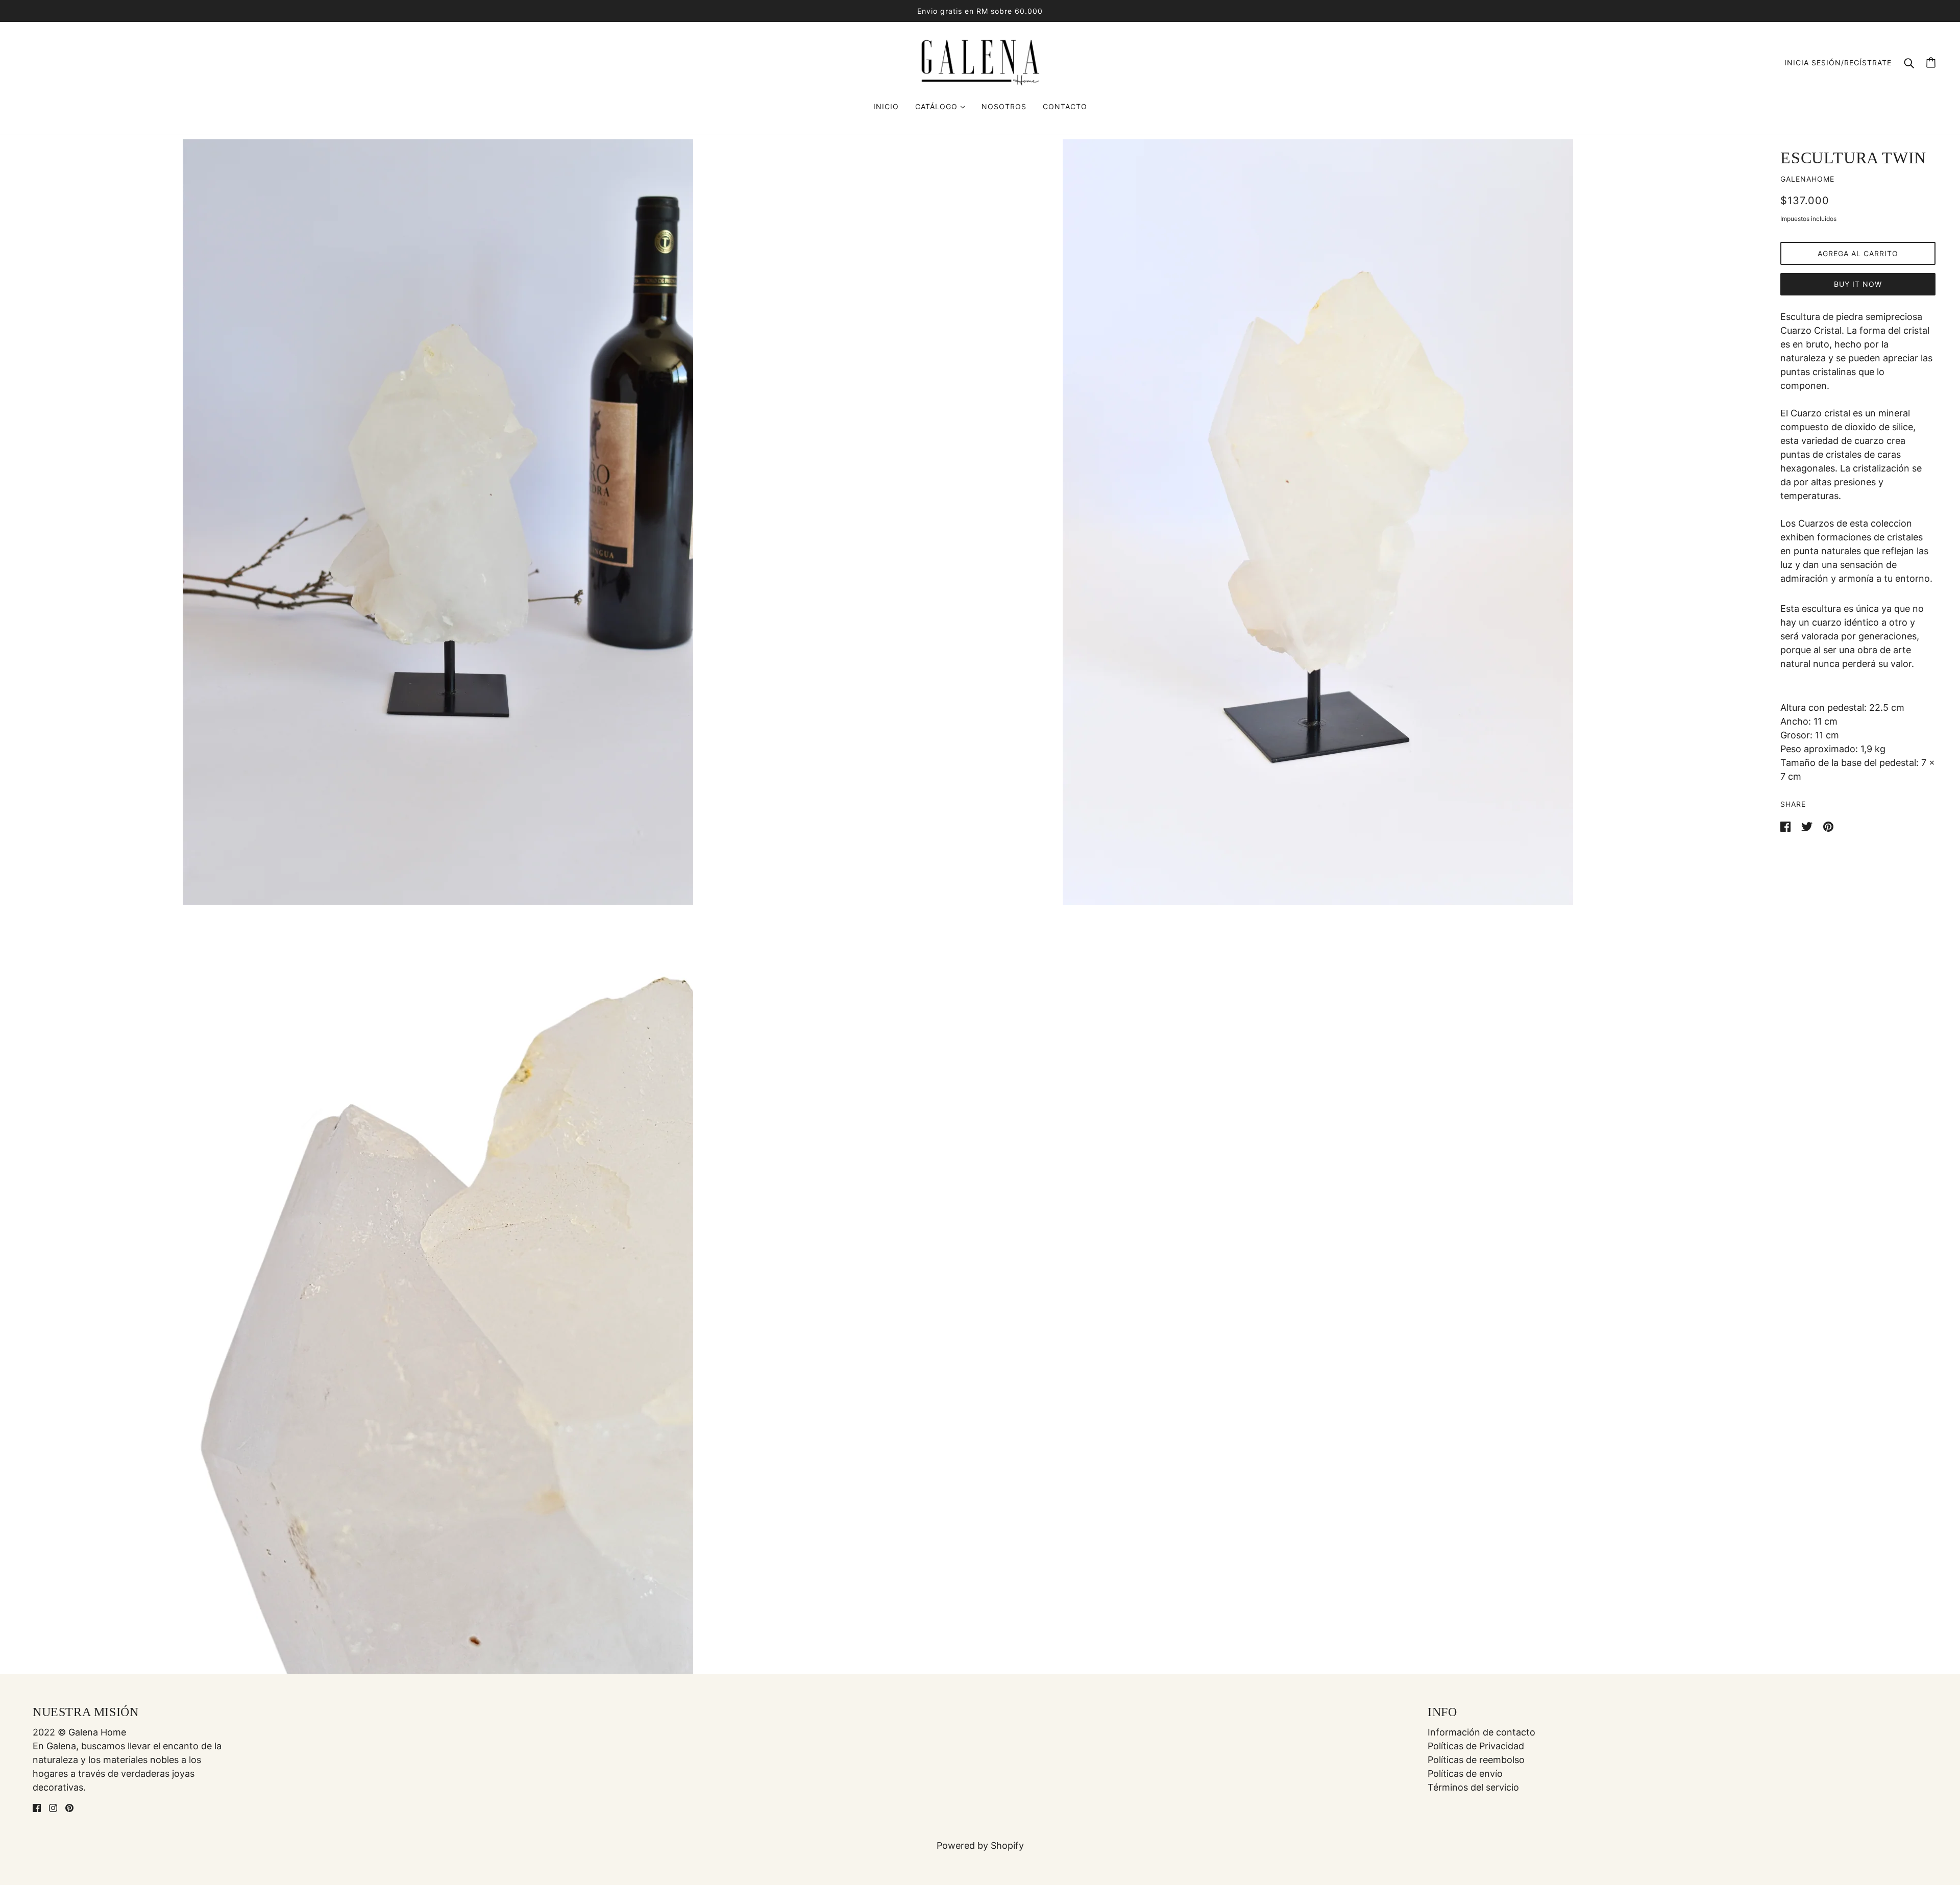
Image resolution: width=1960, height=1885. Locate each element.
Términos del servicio (1473, 1787)
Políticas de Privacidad (1476, 1746)
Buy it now (1858, 284)
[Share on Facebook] (1787, 826)
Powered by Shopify (980, 1845)
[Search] (1909, 63)
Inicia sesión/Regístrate (1838, 63)
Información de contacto (1481, 1732)
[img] (37, 1807)
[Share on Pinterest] (1828, 826)
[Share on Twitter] (1808, 826)
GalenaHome (1807, 179)
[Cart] (1931, 63)
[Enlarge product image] (438, 522)
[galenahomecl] (980, 61)
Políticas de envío (1465, 1774)
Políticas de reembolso (1476, 1760)
